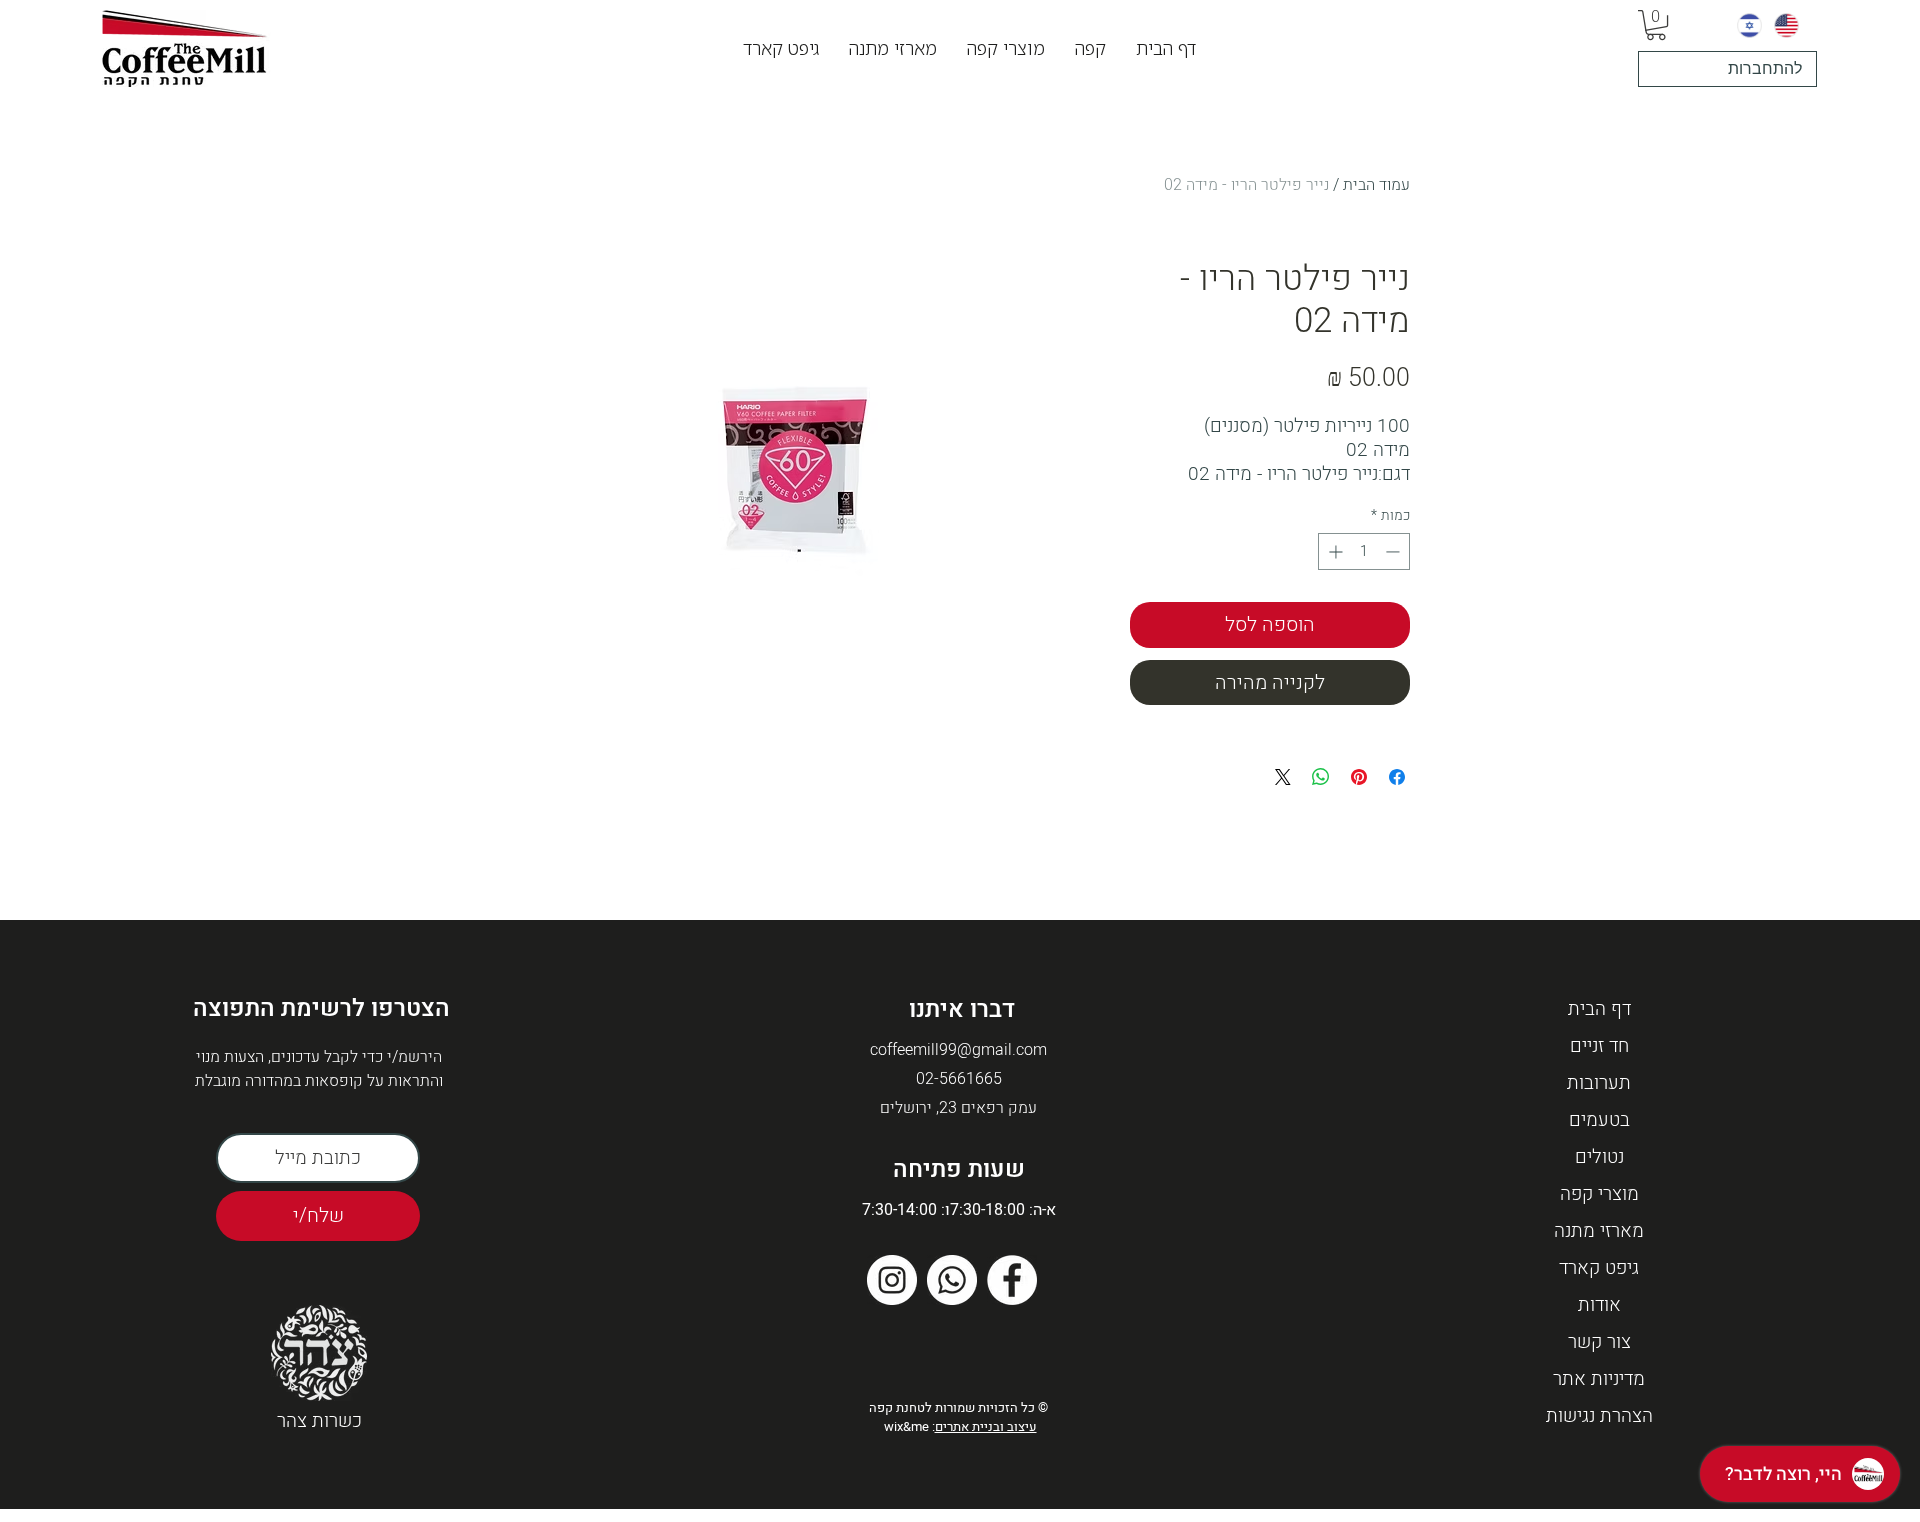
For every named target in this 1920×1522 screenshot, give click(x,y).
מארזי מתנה (1599, 1231)
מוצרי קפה (1599, 1194)
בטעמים (1599, 1120)
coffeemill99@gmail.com (958, 1050)
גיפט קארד (1599, 1268)
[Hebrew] (1749, 25)
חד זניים (1599, 1046)
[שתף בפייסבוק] (1397, 777)
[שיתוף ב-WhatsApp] (1321, 777)
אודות (1599, 1305)
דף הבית (1599, 1009)
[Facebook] (1012, 1280)
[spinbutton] (1364, 551)
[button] (1090, 48)
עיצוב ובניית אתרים (986, 1426)
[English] (1787, 25)
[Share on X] (1283, 777)
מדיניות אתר (1599, 1379)
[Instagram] (892, 1280)
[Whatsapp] (952, 1280)
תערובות (1599, 1083)
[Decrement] (1394, 551)
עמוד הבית (1376, 185)
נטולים (1599, 1157)
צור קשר (1599, 1342)
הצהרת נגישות (1599, 1416)
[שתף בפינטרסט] (1359, 777)
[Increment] (1333, 551)
